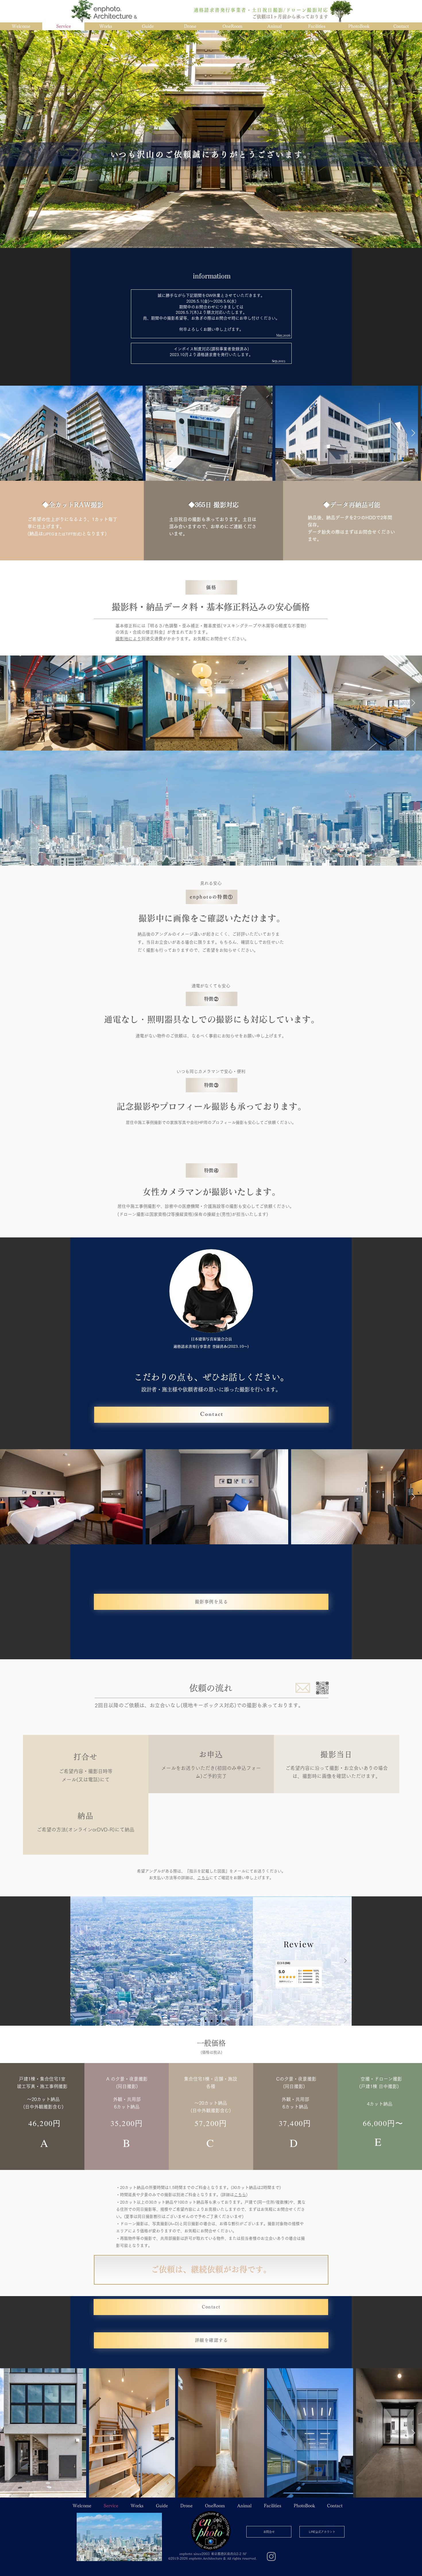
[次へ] (345, 1961)
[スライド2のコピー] (224, 2021)
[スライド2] (212, 2021)
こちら (240, 2195)
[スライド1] (199, 2021)
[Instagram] (271, 2556)
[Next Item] (413, 433)
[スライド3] (218, 2021)
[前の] (77, 1961)
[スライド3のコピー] (206, 2021)
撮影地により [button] (128, 639)
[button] (322, 1688)
